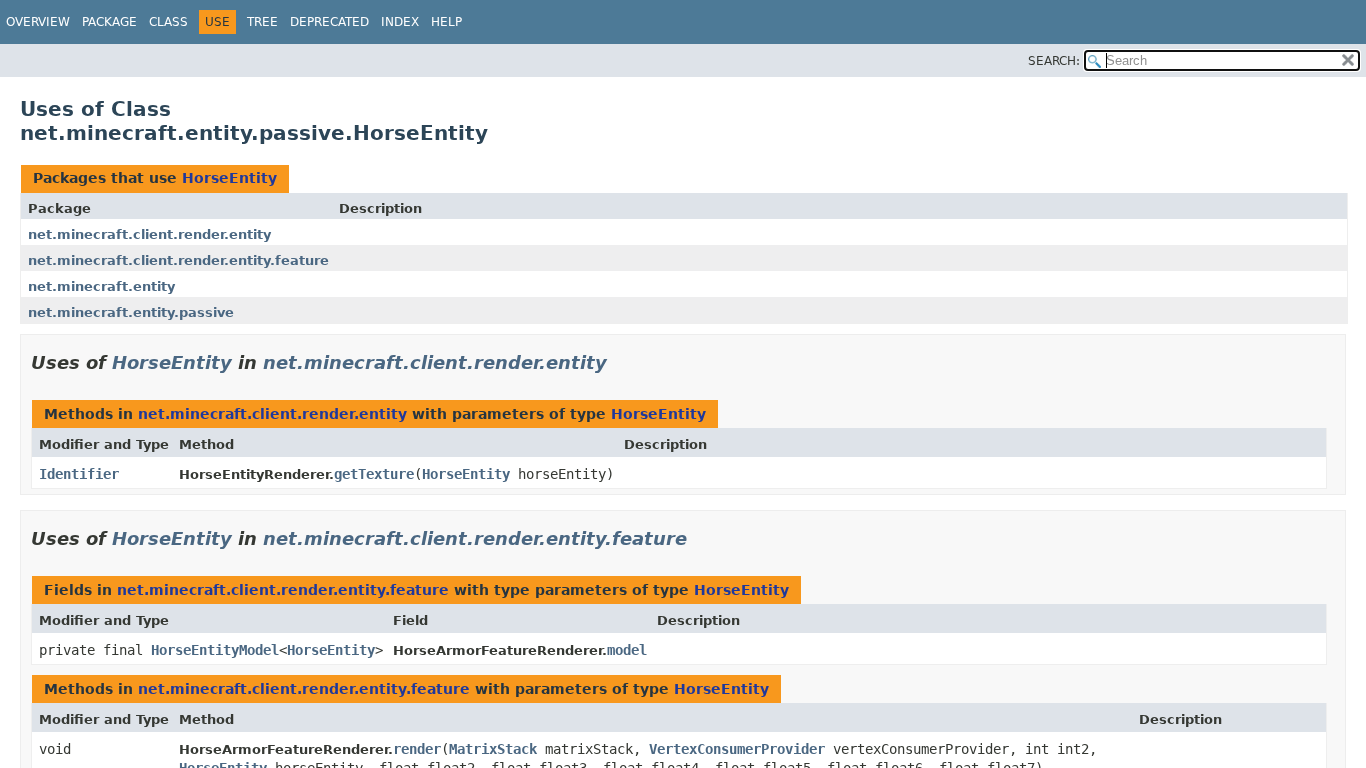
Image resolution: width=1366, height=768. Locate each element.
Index (400, 22)
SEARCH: (1054, 61)
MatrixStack (493, 749)
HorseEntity (229, 178)
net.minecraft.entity (101, 286)
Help (446, 22)
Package (109, 22)
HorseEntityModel (215, 650)
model (627, 650)
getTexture (374, 474)
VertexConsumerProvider (737, 749)
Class (168, 22)
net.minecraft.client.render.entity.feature (178, 260)
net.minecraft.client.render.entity (149, 234)
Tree (262, 22)
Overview (38, 22)
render (417, 749)
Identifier (79, 474)
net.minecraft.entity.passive (131, 312)
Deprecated (329, 22)
